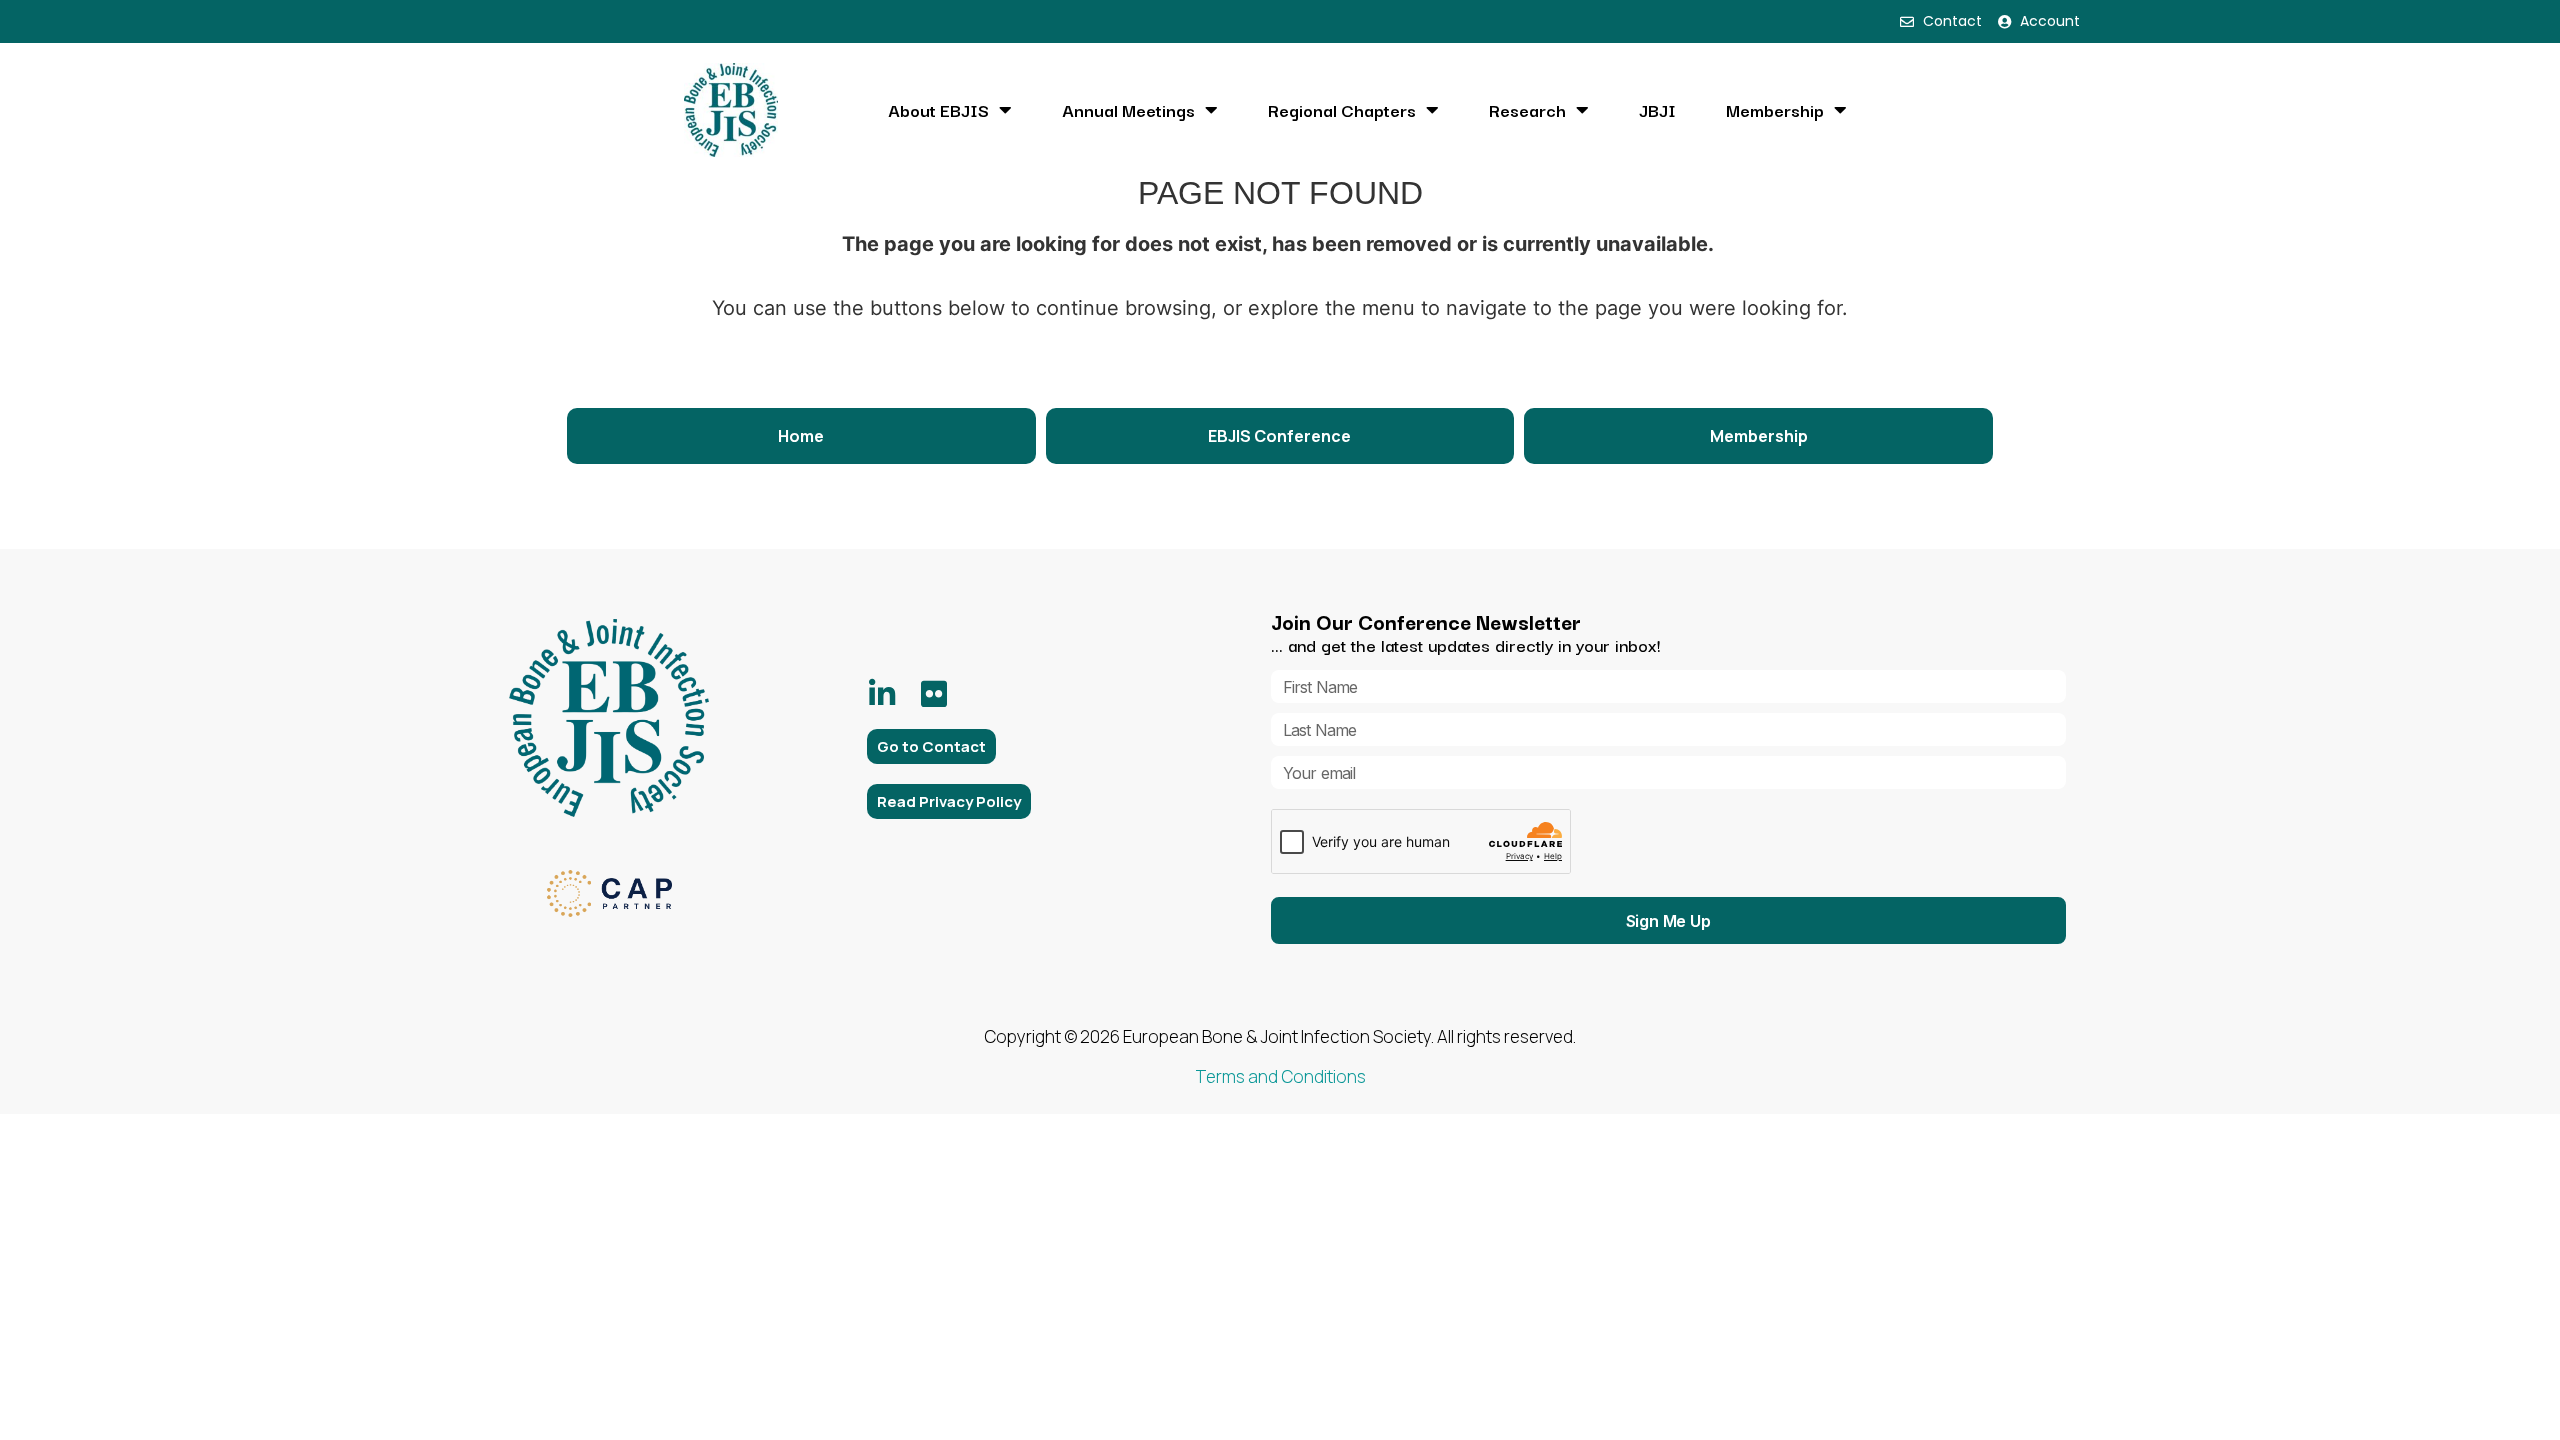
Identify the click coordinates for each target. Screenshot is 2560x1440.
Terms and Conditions (1280, 1076)
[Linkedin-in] (882, 694)
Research (1527, 110)
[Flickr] (934, 694)
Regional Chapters (1342, 110)
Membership (1775, 110)
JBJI (1657, 110)
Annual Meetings (1128, 110)
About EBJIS (938, 110)
